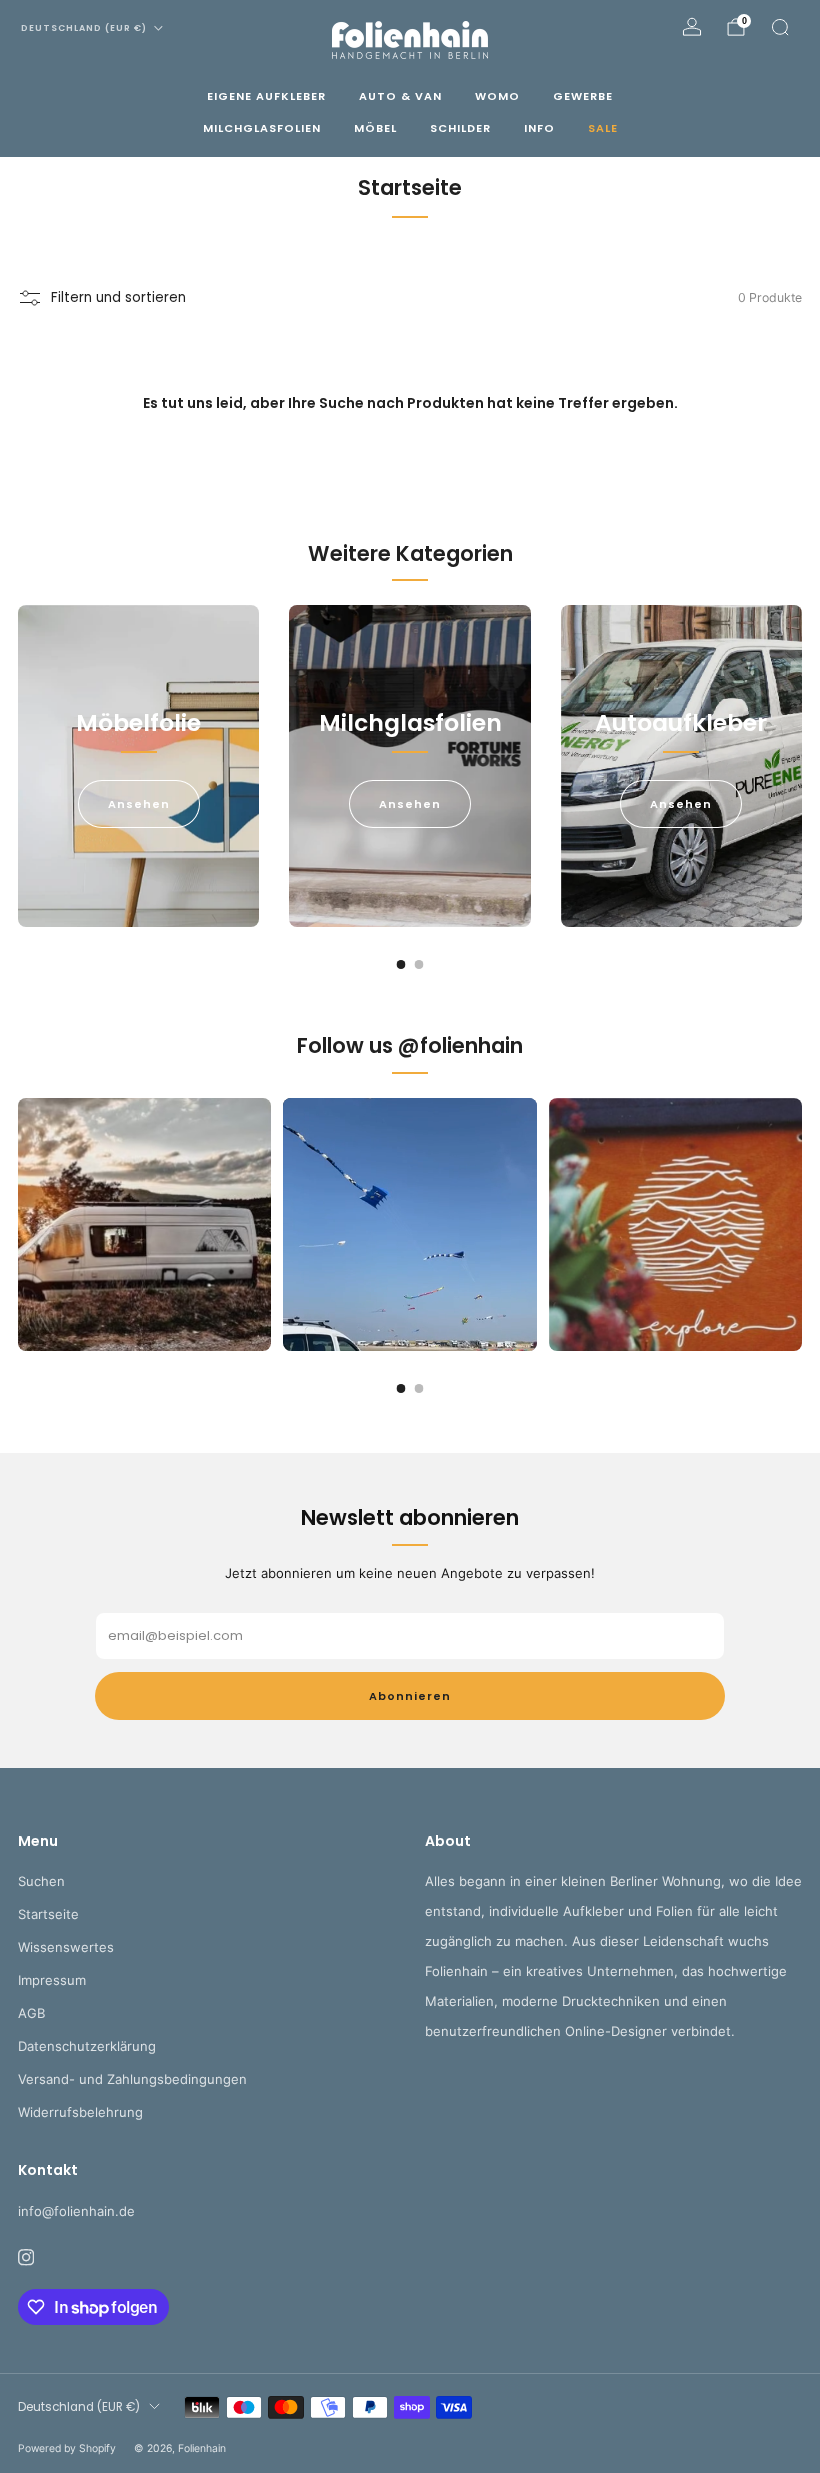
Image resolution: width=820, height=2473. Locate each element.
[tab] (401, 964)
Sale (603, 128)
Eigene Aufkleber (266, 96)
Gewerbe (583, 96)
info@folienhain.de (76, 2211)
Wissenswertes (66, 1947)
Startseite (48, 1914)
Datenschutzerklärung (87, 2046)
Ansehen (139, 804)
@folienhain (460, 1045)
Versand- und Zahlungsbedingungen (132, 2079)
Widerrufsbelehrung (80, 2112)
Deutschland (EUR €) (84, 28)
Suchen (41, 1881)
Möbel (375, 128)
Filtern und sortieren (118, 297)
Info (539, 128)
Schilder (460, 128)
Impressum (52, 1980)
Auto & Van (400, 96)
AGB (31, 2013)
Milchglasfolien (262, 128)
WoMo (497, 96)
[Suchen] (780, 27)
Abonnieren (410, 1696)
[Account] (692, 27)
